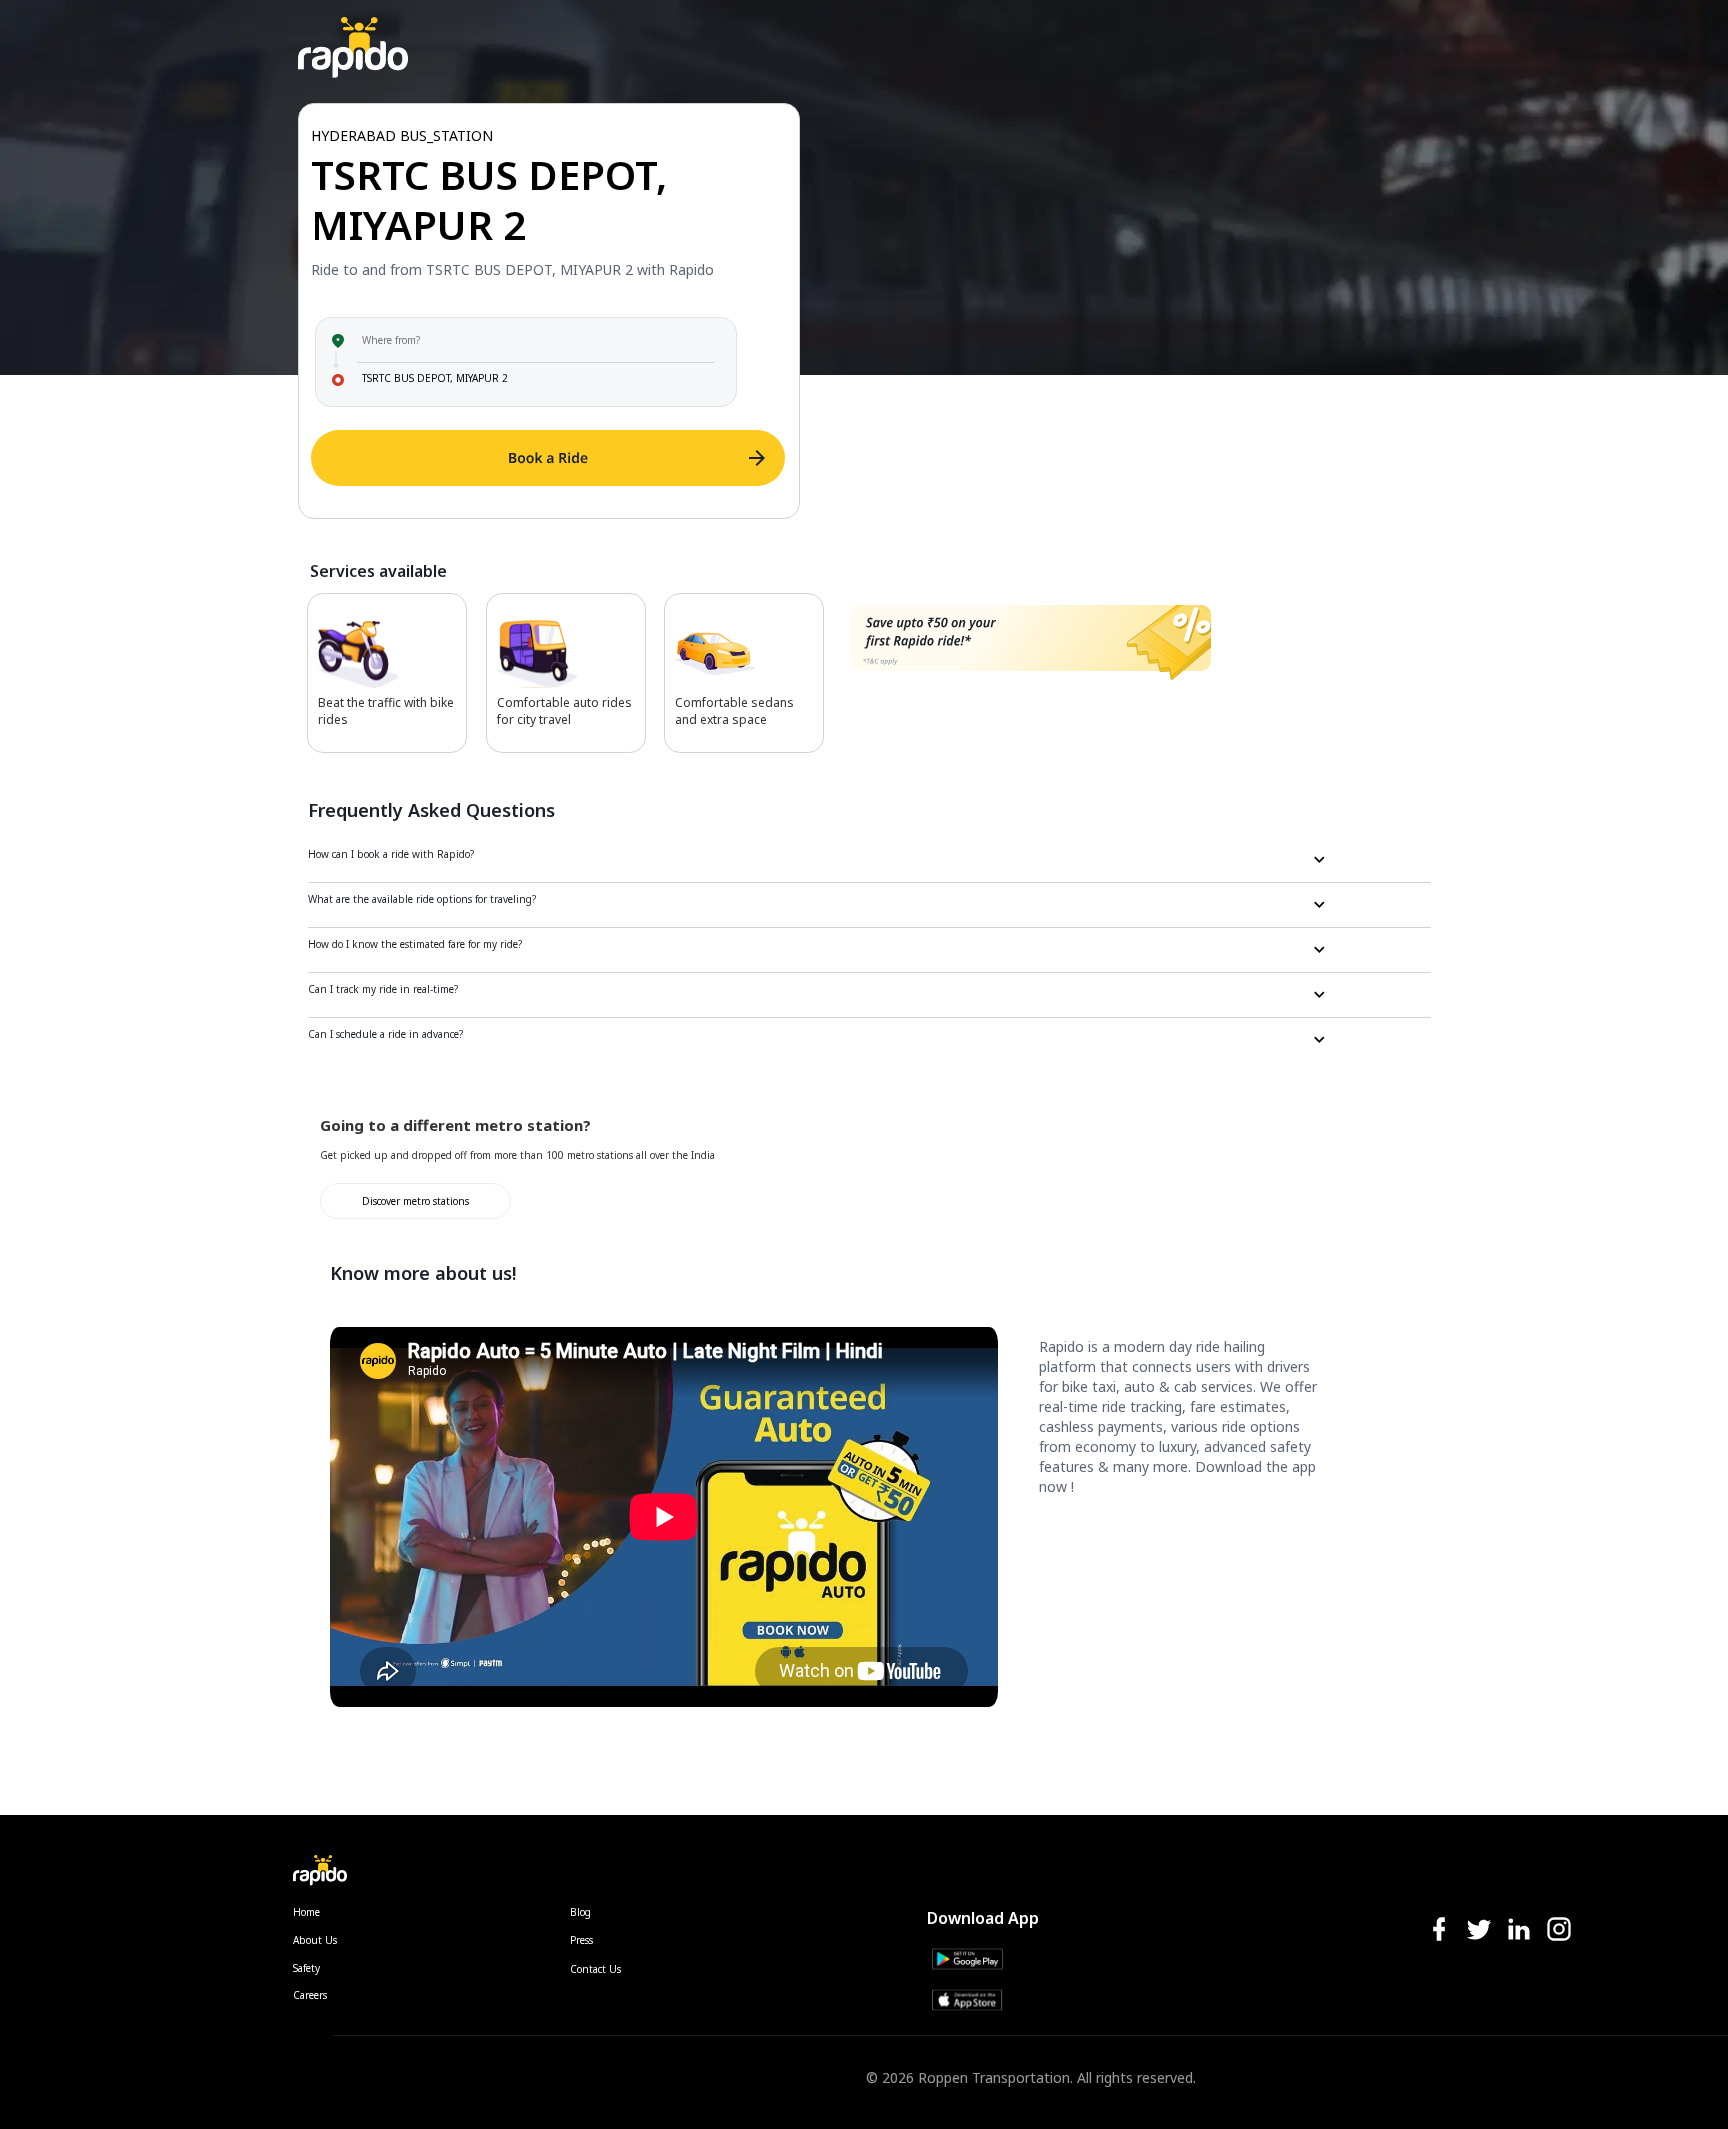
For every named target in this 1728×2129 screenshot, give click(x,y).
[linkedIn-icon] (1519, 1930)
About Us (315, 1940)
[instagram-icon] (1559, 1930)
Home (306, 1912)
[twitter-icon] (1479, 1930)
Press (581, 1940)
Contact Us (595, 1969)
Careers (310, 1995)
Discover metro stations (415, 1201)
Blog (580, 1912)
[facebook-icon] (1439, 1930)
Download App (983, 1918)
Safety (306, 1968)
